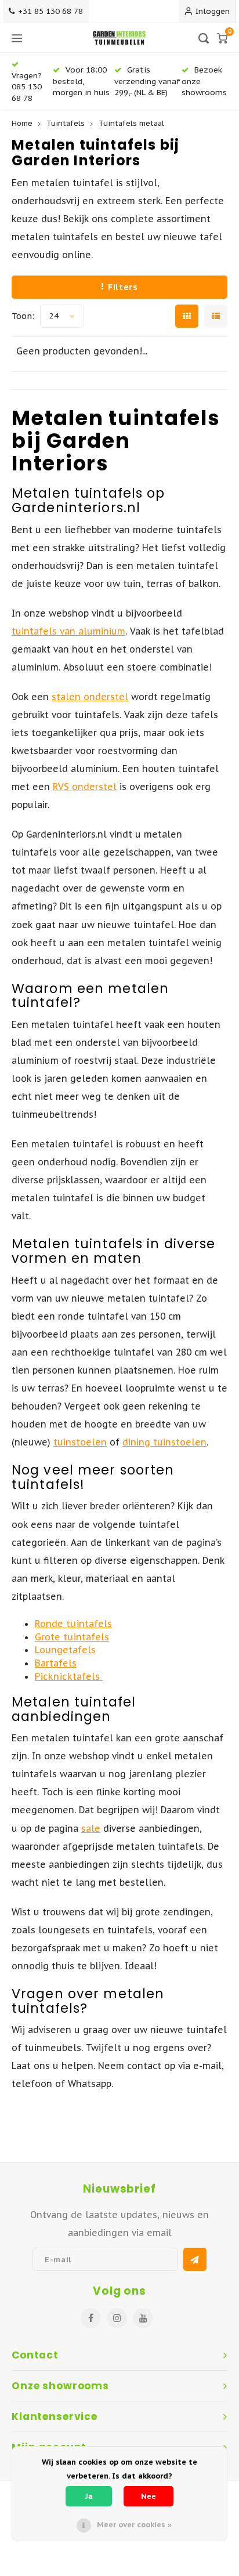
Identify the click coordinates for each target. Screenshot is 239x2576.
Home (22, 123)
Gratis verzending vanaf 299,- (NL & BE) (147, 81)
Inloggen (213, 11)
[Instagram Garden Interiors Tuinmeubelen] (117, 2318)
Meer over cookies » (134, 2525)
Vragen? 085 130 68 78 (27, 86)
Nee (149, 2496)
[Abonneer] (195, 2259)
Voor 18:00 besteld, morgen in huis (81, 81)
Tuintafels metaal (131, 123)
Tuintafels (66, 123)
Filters (123, 287)
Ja (89, 2496)
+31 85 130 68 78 (50, 11)
